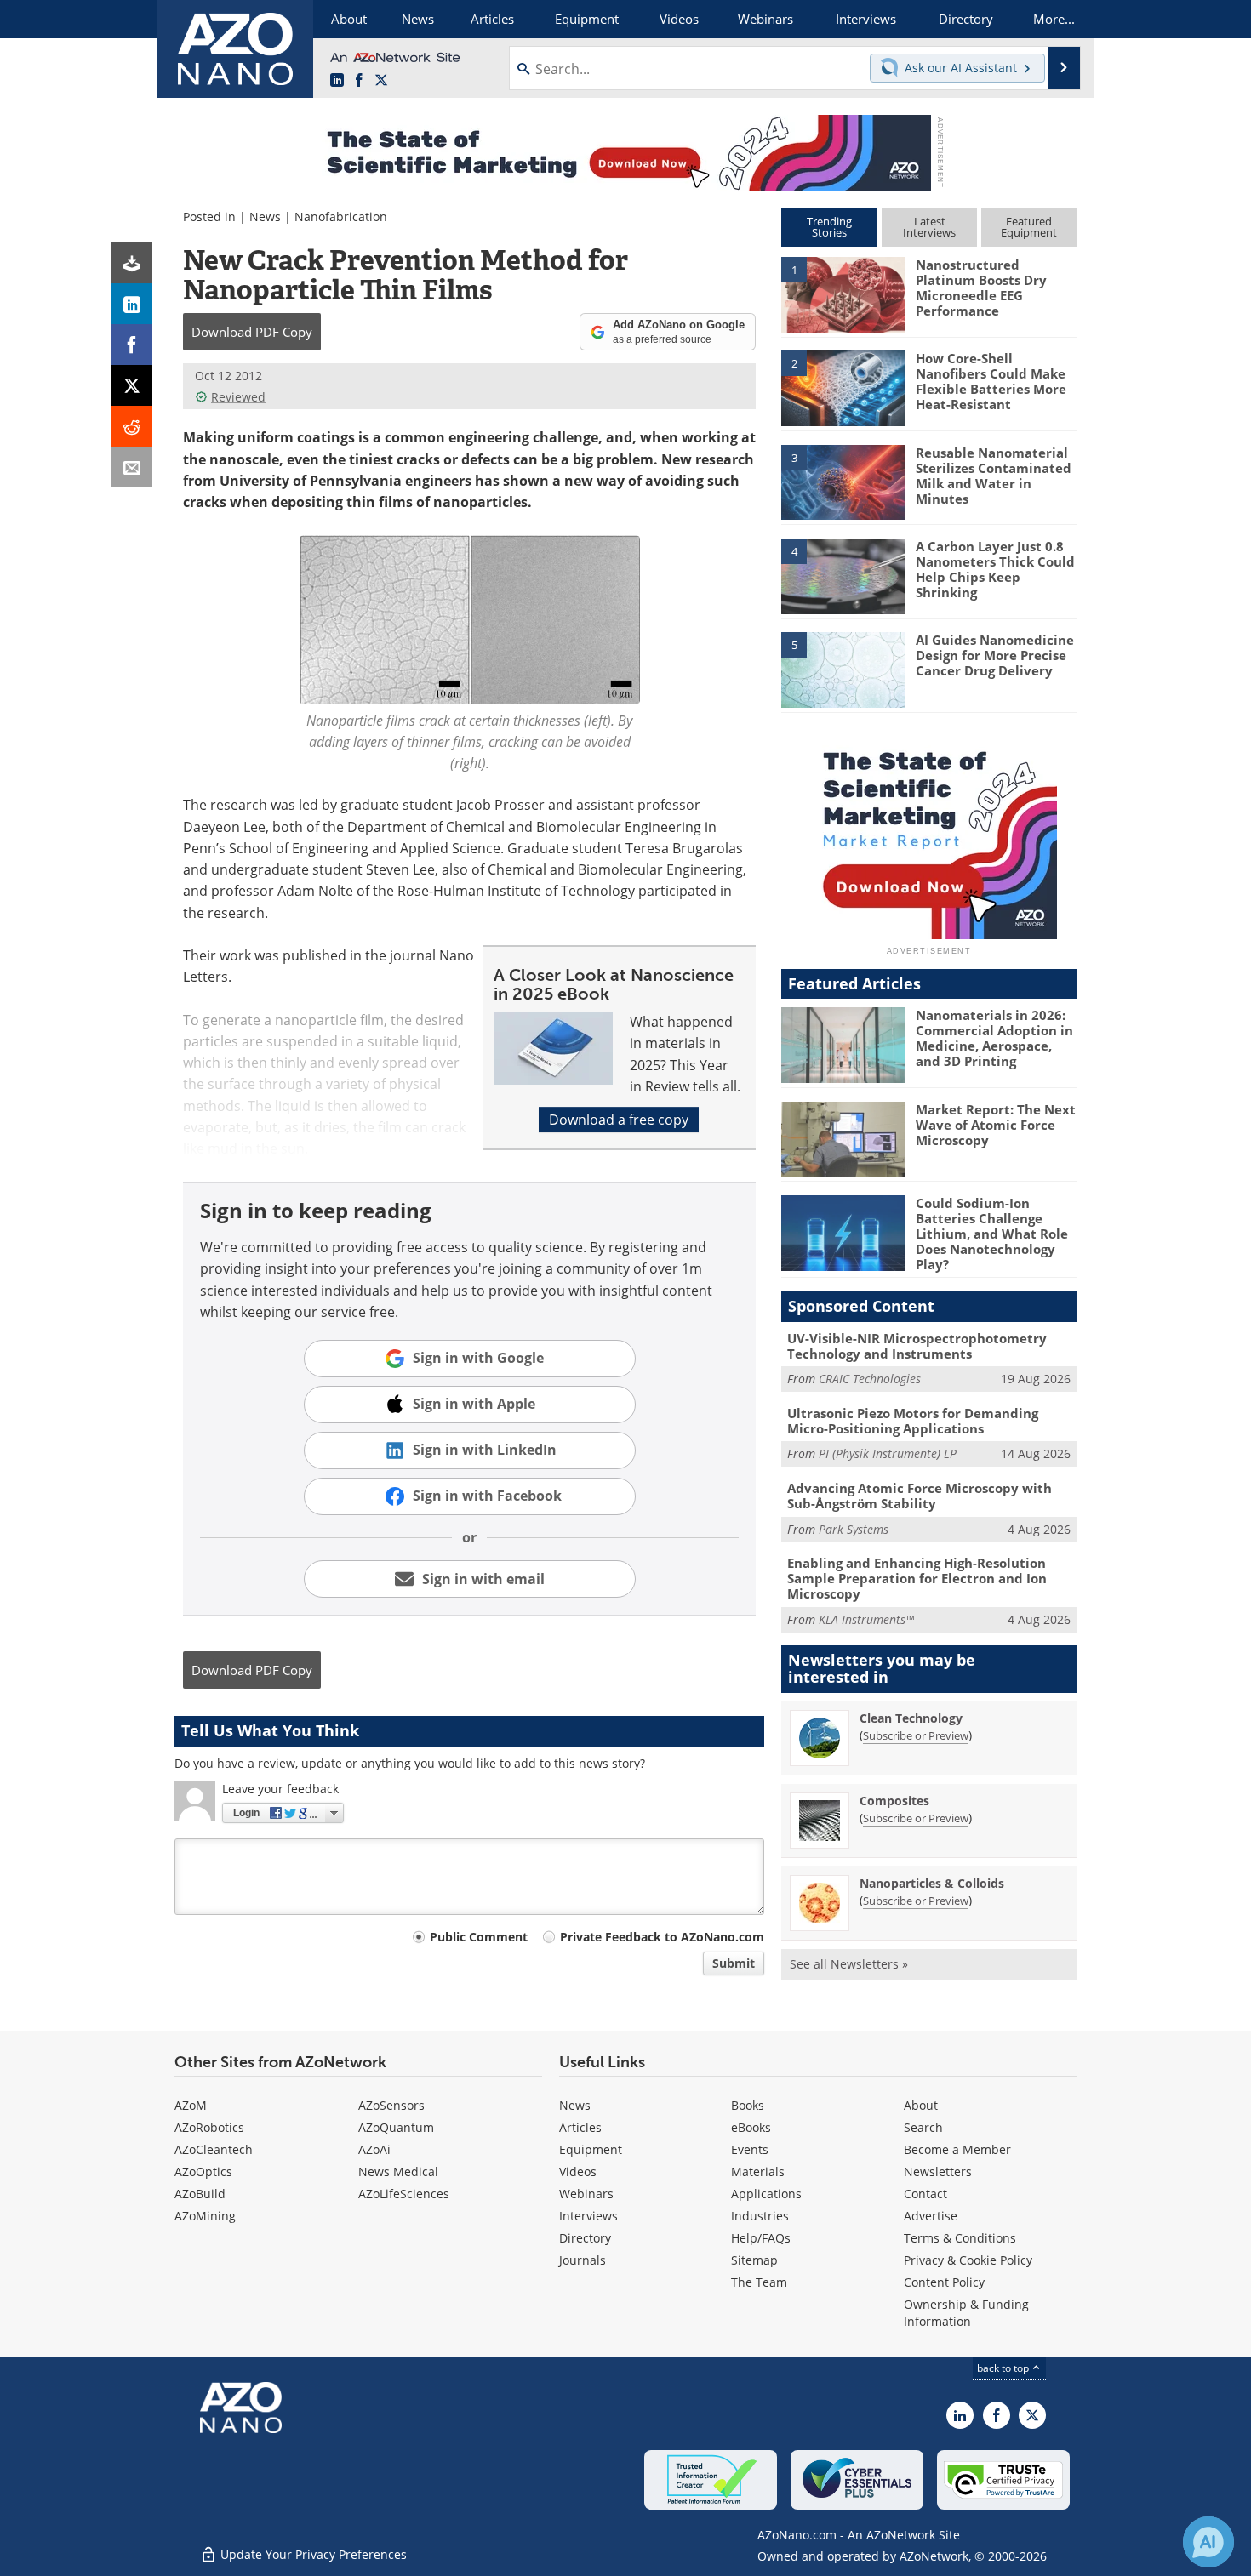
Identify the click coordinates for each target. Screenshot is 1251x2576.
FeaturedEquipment (1029, 227)
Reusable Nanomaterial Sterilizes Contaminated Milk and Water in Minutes (994, 476)
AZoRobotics (209, 2127)
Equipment (591, 2149)
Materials (758, 2171)
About (921, 2105)
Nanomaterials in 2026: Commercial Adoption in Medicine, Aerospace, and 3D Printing (994, 1038)
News (265, 217)
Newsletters (938, 2171)
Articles (580, 2127)
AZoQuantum (396, 2127)
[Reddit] (132, 426)
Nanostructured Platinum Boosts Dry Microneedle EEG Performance (981, 288)
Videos (578, 2171)
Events (750, 2149)
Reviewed (238, 397)
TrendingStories (829, 227)
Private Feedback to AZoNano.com (662, 1937)
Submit (734, 1963)
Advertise (931, 2216)
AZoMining (205, 2216)
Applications (766, 2194)
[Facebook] (132, 345)
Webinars (586, 2194)
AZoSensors (391, 2105)
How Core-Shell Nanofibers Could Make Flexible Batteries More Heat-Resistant (991, 381)
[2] (843, 387)
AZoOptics (203, 2171)
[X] (132, 385)
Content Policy (944, 2282)
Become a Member (957, 2149)
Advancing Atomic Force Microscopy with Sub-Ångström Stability (920, 1496)
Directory (585, 2238)
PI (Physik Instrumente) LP (888, 1453)
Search (923, 2127)
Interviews (588, 2216)
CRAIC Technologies (870, 1379)
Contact (925, 2194)
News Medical (398, 2171)
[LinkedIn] (132, 304)
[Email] (132, 467)
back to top (1004, 2368)
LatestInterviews (929, 227)
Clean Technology (911, 1718)
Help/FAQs (761, 2238)
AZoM (191, 2105)
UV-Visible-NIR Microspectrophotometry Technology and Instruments (917, 1346)
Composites (894, 1801)
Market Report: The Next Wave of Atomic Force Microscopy (996, 1125)
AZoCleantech (214, 2149)
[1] (843, 294)
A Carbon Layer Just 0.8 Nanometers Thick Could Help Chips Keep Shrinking (995, 569)
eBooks (751, 2127)
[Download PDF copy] (132, 263)
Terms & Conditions (960, 2238)
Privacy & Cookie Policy (968, 2260)
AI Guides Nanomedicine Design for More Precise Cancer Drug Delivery (995, 655)
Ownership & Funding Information (966, 2313)
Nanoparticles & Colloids (932, 1883)
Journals (583, 2260)
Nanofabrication (341, 217)
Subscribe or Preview (916, 1735)
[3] (843, 481)
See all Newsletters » (849, 1964)
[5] (843, 669)
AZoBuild (200, 2194)
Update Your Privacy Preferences (312, 2554)
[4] (843, 575)
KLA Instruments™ (866, 1619)
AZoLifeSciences (404, 2194)
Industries (760, 2216)
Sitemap (754, 2260)
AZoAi (374, 2149)
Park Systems (854, 1529)
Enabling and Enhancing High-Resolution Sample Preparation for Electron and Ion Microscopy (917, 1578)
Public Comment (479, 1937)
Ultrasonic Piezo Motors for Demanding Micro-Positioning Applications (913, 1421)
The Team (759, 2282)
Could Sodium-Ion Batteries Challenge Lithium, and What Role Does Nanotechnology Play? (992, 1234)
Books (748, 2105)
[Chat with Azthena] (1208, 2542)
